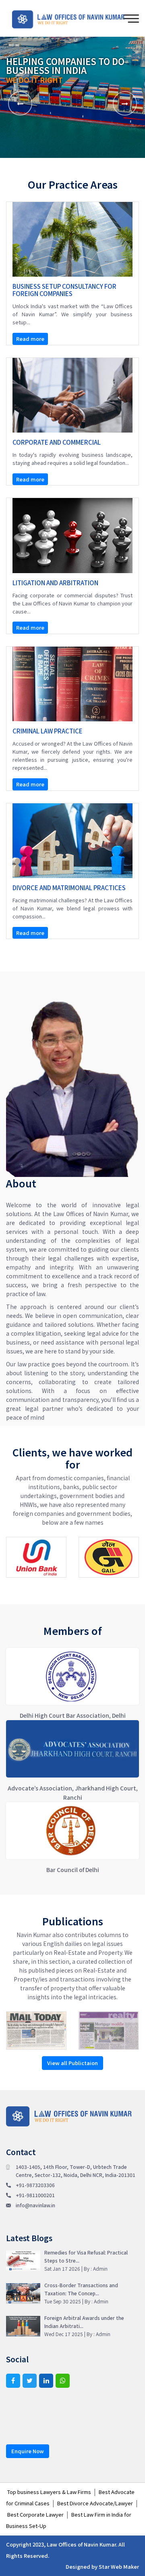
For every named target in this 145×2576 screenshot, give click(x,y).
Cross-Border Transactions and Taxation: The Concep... (81, 2293)
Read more (30, 339)
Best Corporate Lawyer (35, 2514)
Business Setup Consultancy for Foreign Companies (64, 290)
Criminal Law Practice (48, 731)
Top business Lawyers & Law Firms (49, 2492)
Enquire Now (28, 2451)
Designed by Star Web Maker (102, 2567)
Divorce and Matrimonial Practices (69, 888)
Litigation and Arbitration (55, 583)
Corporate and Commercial (57, 442)
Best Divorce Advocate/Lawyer (95, 2503)
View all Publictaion (72, 2063)
